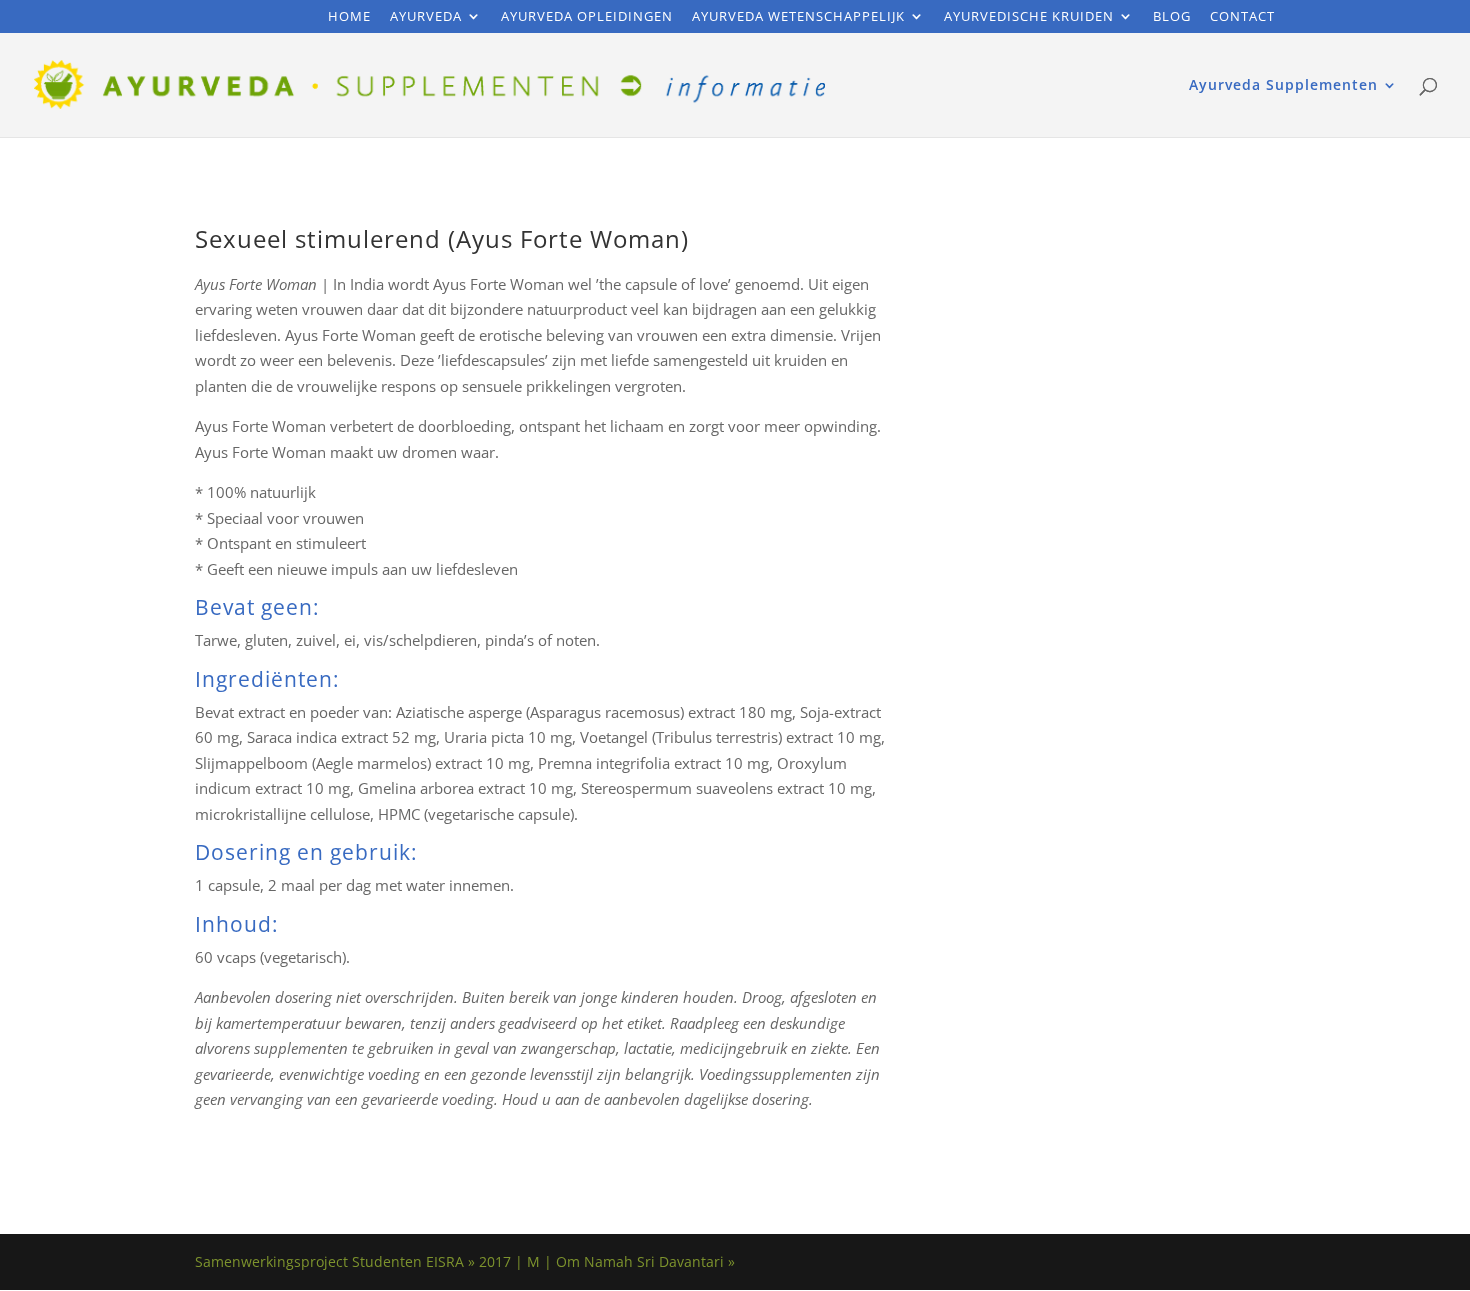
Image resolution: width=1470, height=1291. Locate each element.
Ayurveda (426, 17)
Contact (1242, 17)
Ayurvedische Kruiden (1029, 17)
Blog (1172, 17)
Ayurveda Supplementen (1283, 86)
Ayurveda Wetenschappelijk (798, 17)
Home (349, 17)
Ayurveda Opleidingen (587, 17)
